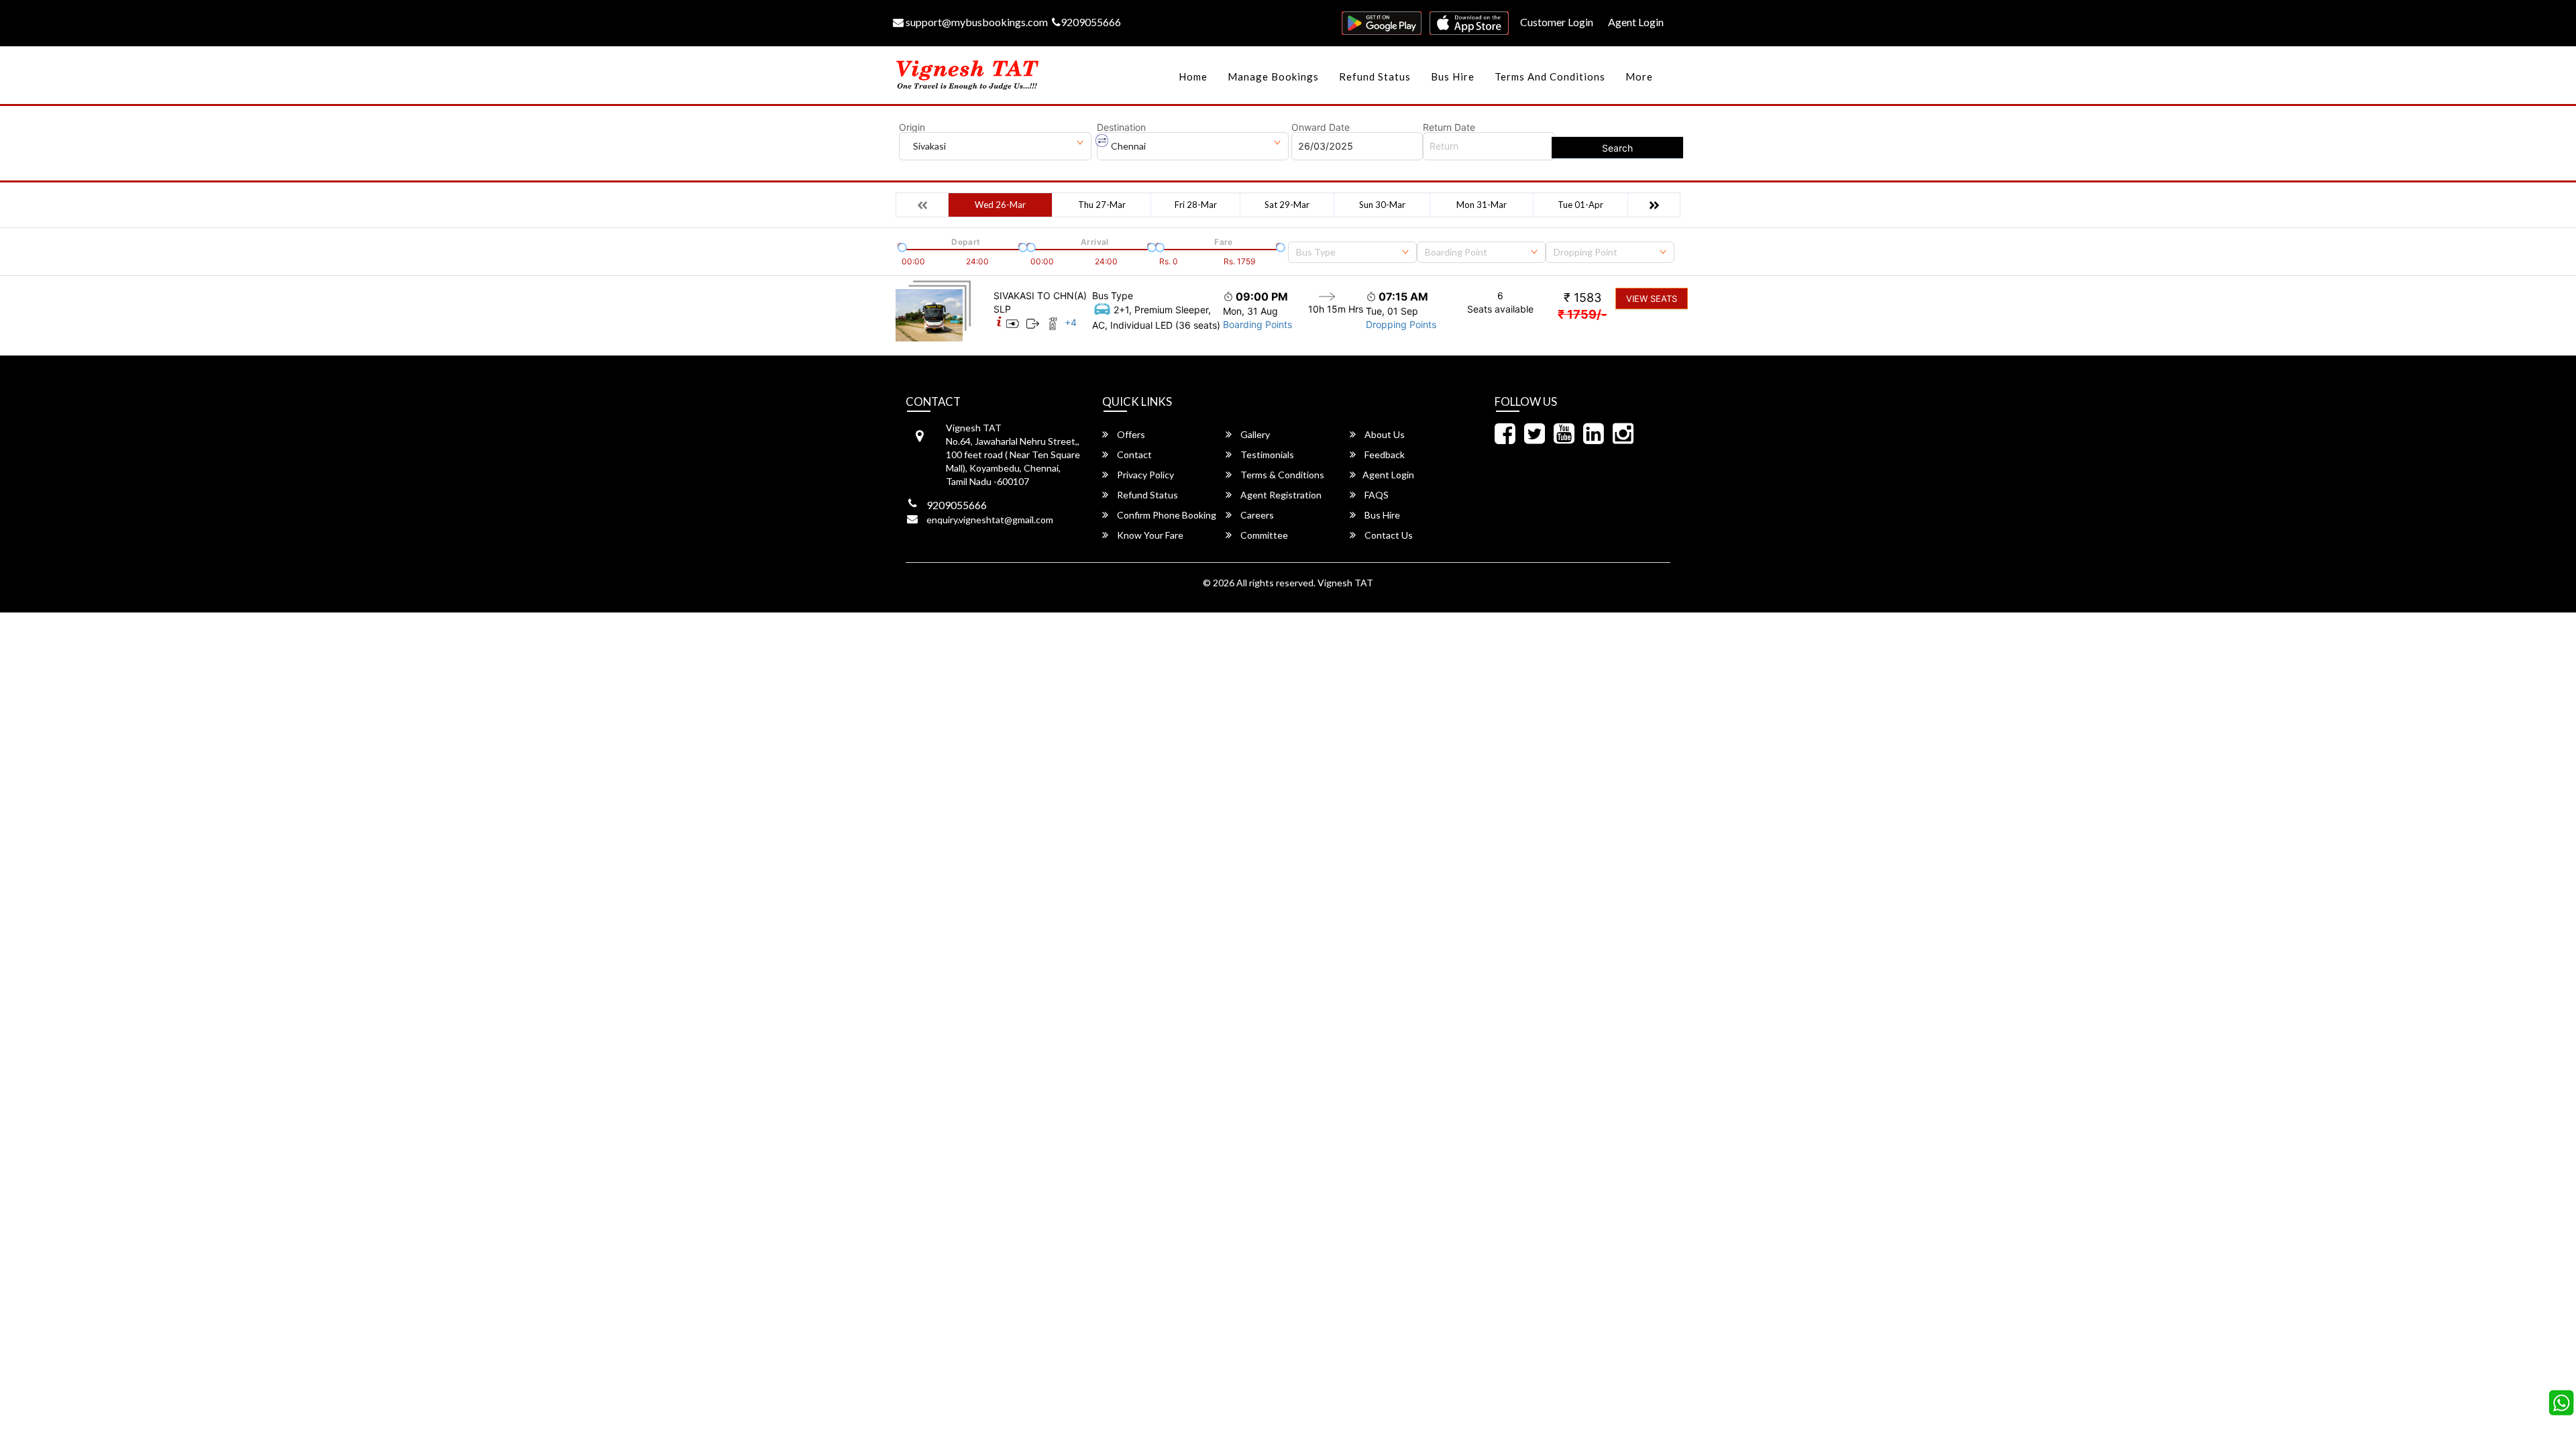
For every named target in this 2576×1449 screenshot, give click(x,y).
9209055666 (1091, 22)
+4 (1071, 322)
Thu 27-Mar (1102, 205)
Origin (912, 127)
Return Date (1449, 127)
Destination (1121, 127)
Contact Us (1388, 535)
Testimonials (1266, 454)
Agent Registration (1280, 495)
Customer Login (1557, 22)
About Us (1384, 434)
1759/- (1582, 314)
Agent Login (1636, 22)
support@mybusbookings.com (976, 22)
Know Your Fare (1149, 535)
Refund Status (1375, 76)
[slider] (901, 246)
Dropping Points (1401, 324)
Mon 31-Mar (1482, 205)
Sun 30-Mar (1382, 205)
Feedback (1384, 454)
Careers (1256, 515)
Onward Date (1321, 127)
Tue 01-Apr (1580, 205)
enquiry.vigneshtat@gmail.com (990, 520)
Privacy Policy (1144, 475)
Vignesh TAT (1345, 583)
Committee (1263, 535)
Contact (1133, 454)
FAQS (1376, 495)
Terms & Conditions (1281, 475)
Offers (1130, 434)
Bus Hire (1453, 76)
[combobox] (1352, 252)
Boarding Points (1257, 324)
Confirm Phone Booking (1166, 515)
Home (1193, 76)
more (1639, 76)
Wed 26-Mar (1000, 205)
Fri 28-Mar (1196, 205)
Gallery (1254, 434)
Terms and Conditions (1550, 76)
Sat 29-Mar (1287, 205)
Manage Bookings (1273, 76)
